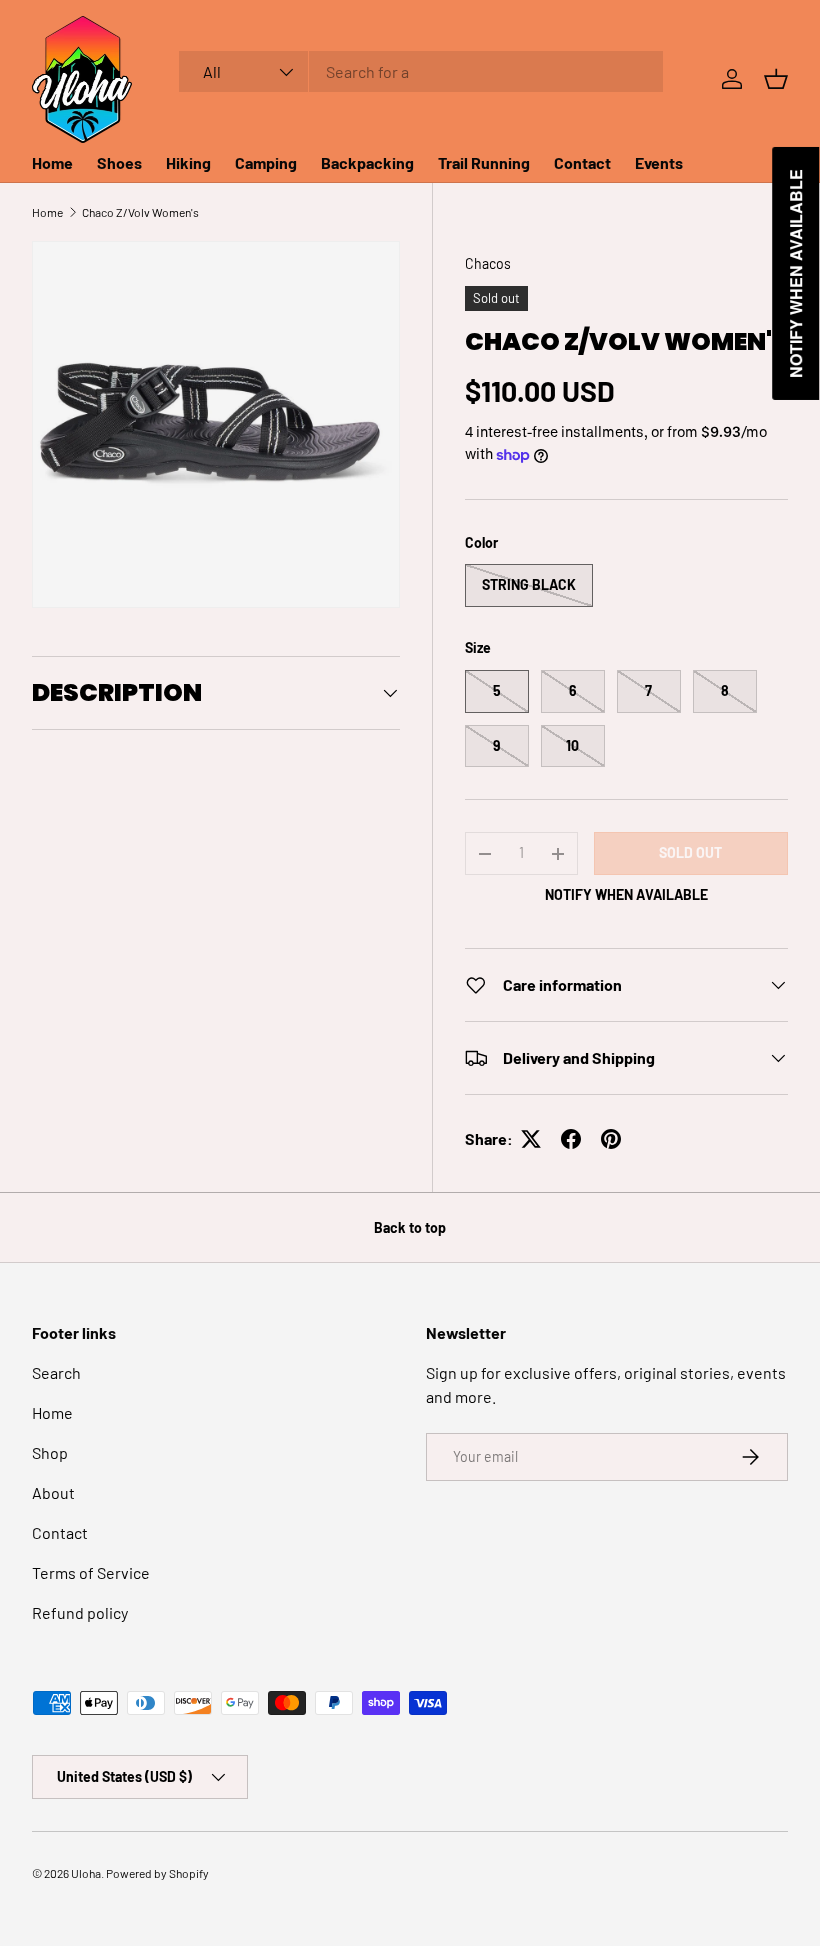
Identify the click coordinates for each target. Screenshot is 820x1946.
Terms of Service (91, 1572)
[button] (776, 79)
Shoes (119, 162)
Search (56, 1372)
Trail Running (484, 162)
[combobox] (421, 71)
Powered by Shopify (157, 1873)
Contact (582, 162)
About (53, 1492)
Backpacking (367, 162)
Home (52, 162)
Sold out (690, 852)
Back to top (410, 1227)
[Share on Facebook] (571, 1139)
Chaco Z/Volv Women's (140, 212)
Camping (266, 162)
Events (659, 162)
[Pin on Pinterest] (611, 1139)
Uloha (86, 1873)
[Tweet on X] (531, 1139)
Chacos (488, 263)
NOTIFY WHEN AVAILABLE (626, 894)
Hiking (188, 162)
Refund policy (80, 1612)
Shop (50, 1452)
